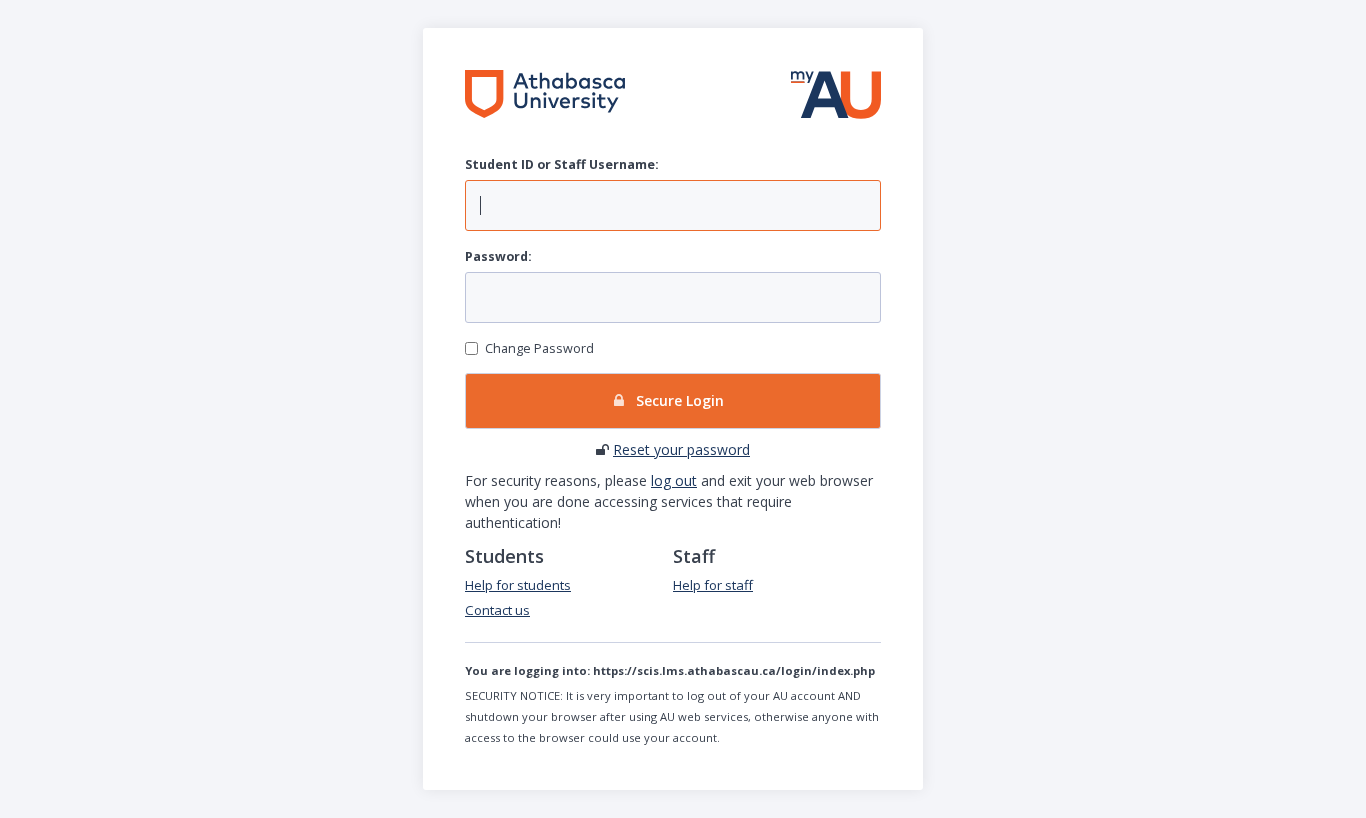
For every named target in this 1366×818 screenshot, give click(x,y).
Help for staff (713, 585)
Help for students (518, 585)
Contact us (497, 610)
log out (674, 480)
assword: (498, 256)
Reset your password (681, 449)
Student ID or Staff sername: (562, 164)
